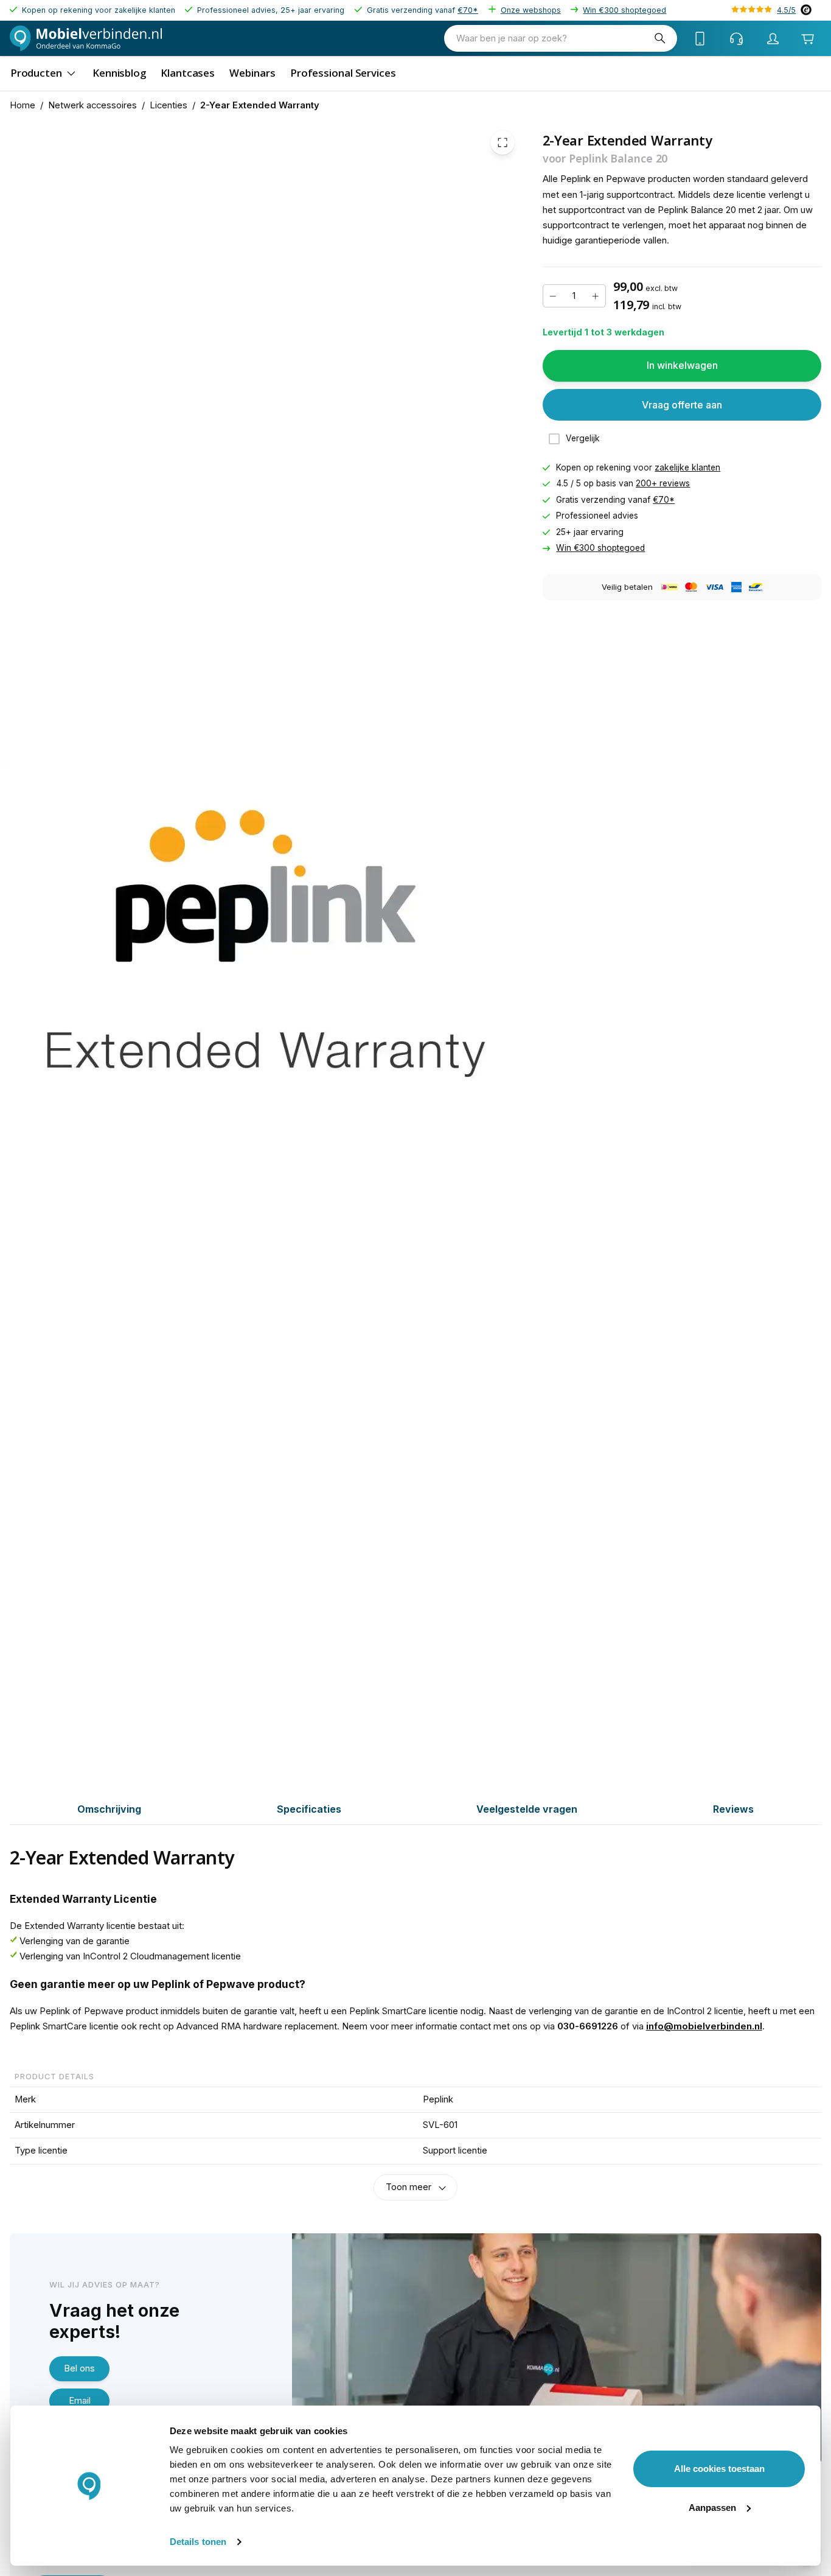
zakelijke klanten (687, 467)
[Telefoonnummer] (700, 38)
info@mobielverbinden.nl (704, 2026)
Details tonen (198, 2542)
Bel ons (79, 2368)
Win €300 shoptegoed (624, 10)
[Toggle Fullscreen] (502, 142)
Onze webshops (531, 10)
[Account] (773, 38)
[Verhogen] (596, 296)
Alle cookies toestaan (719, 2469)
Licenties (169, 105)
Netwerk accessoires (92, 105)
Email (80, 2401)
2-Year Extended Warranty (260, 105)
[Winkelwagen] (808, 39)
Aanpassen (712, 2508)
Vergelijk (583, 439)
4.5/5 (786, 10)
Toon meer (409, 2187)
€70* (468, 10)
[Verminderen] (553, 296)
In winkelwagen (682, 365)
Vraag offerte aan (682, 405)
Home (23, 105)
